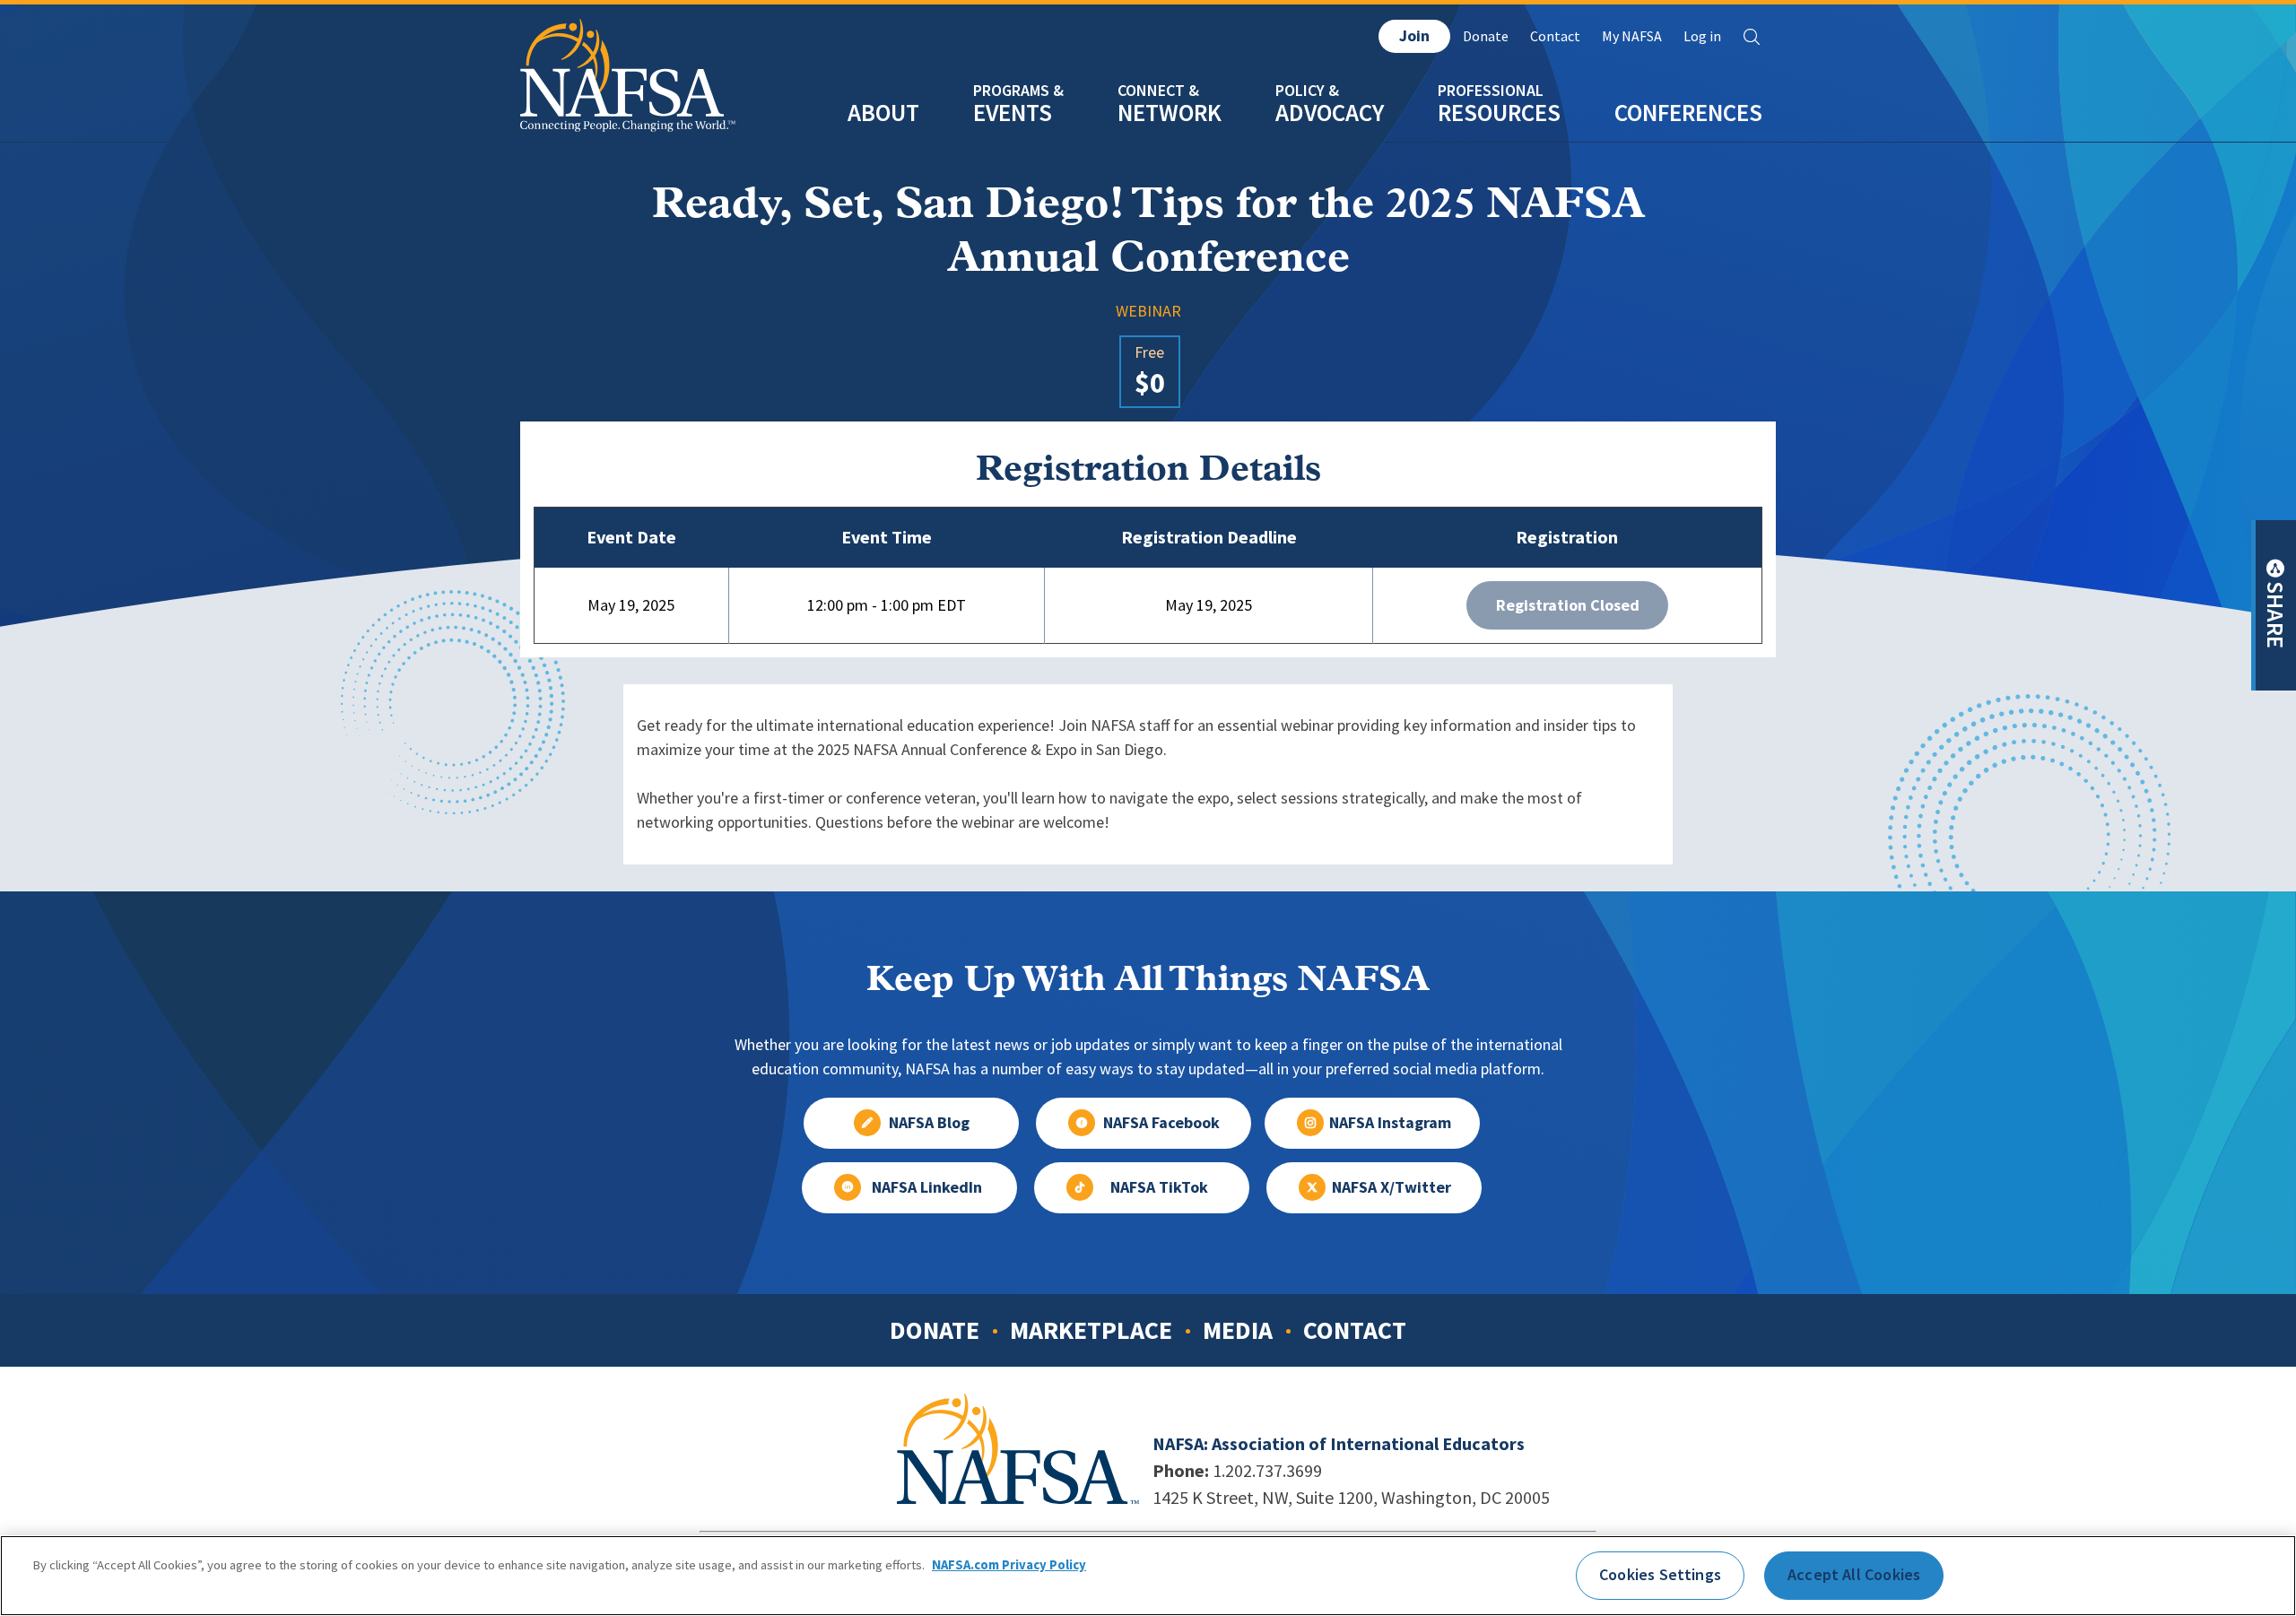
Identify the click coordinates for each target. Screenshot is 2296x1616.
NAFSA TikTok (1159, 1187)
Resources (1499, 113)
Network (1170, 113)
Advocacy (1330, 113)
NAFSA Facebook (1161, 1123)
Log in (1702, 36)
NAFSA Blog (929, 1123)
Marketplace (1091, 1330)
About (883, 113)
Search (1752, 37)
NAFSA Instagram (1390, 1123)
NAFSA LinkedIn (927, 1187)
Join (1414, 36)
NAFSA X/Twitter (1392, 1187)
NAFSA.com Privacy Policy (1009, 1565)
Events (1013, 113)
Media (1238, 1330)
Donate (1486, 36)
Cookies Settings (1660, 1575)
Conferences (1688, 113)
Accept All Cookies (1854, 1575)
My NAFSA (1632, 36)
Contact (1555, 36)
